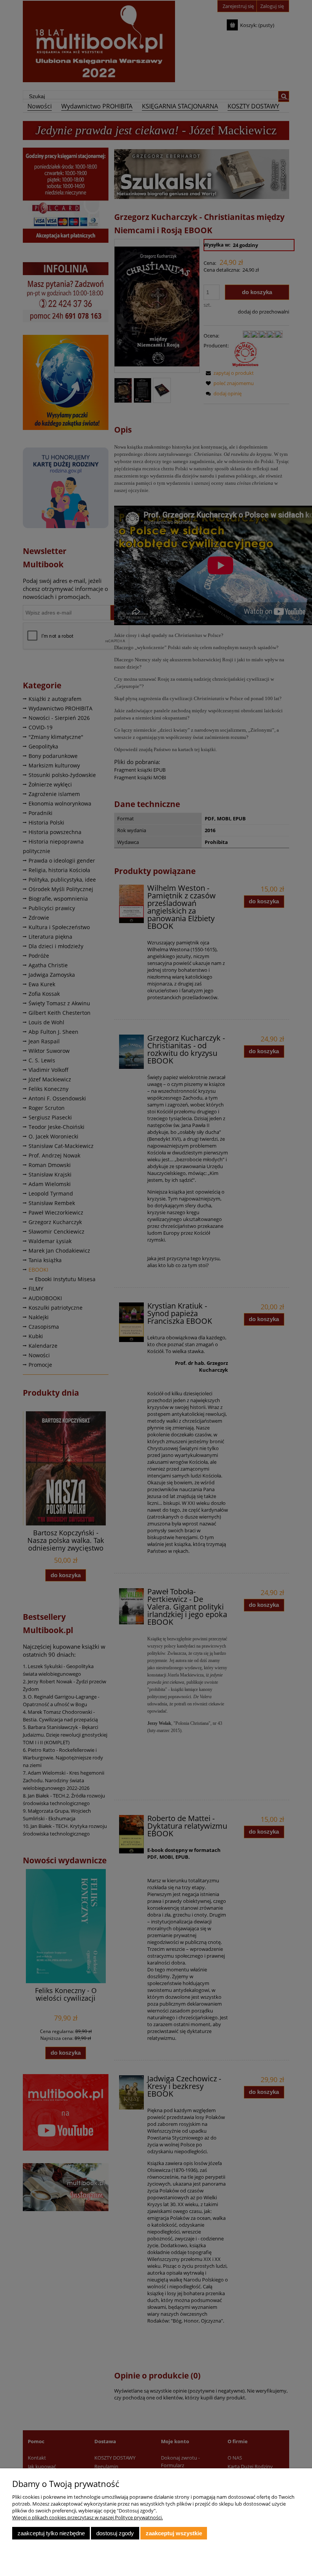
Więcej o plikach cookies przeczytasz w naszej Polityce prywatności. (88, 2517)
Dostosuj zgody (115, 2533)
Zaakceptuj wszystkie (174, 2533)
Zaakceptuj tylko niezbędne (51, 2533)
